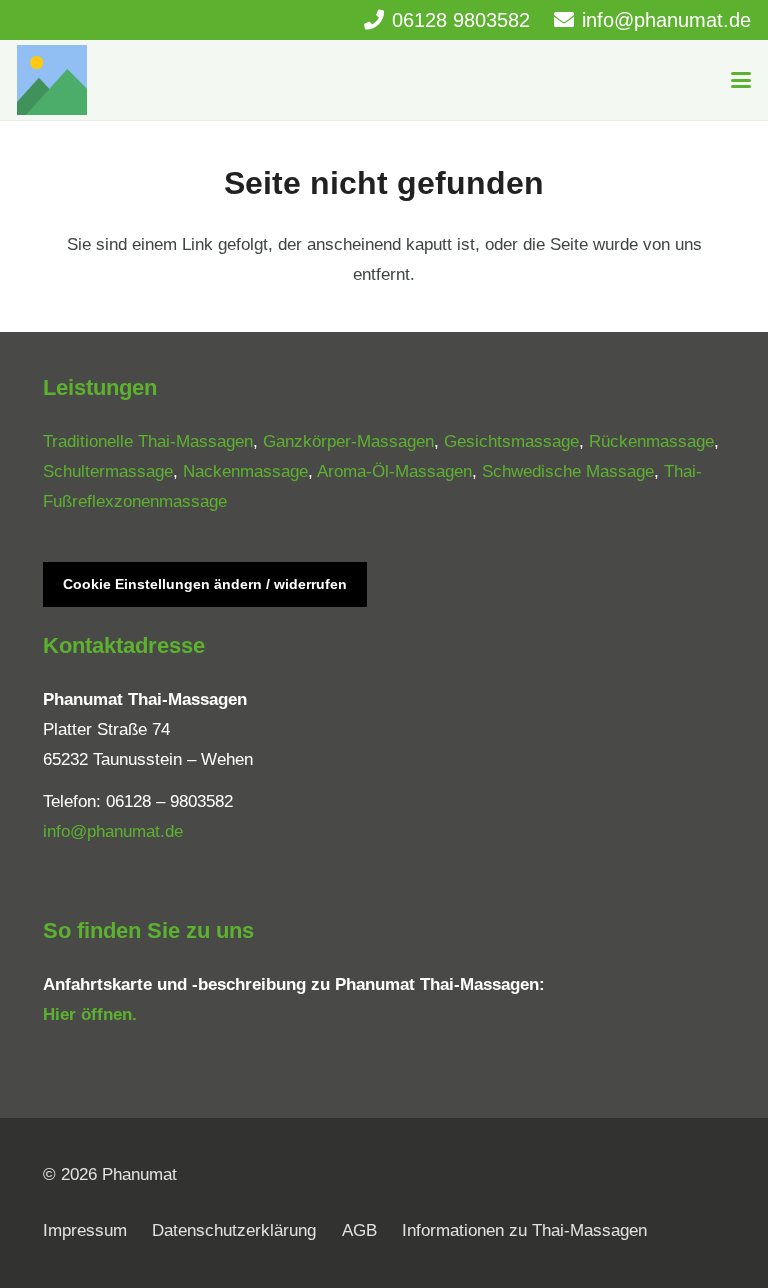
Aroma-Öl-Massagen (394, 471)
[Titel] (52, 80)
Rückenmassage (651, 441)
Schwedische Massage (568, 471)
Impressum (85, 1230)
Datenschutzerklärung (234, 1230)
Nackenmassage (245, 471)
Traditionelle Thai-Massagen (148, 441)
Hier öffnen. (90, 1014)
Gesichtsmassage (511, 441)
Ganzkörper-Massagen (348, 441)
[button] (740, 80)
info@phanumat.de (113, 831)
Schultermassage (108, 471)
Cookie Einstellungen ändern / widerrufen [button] (205, 584)
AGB (359, 1230)
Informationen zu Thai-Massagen (524, 1230)
